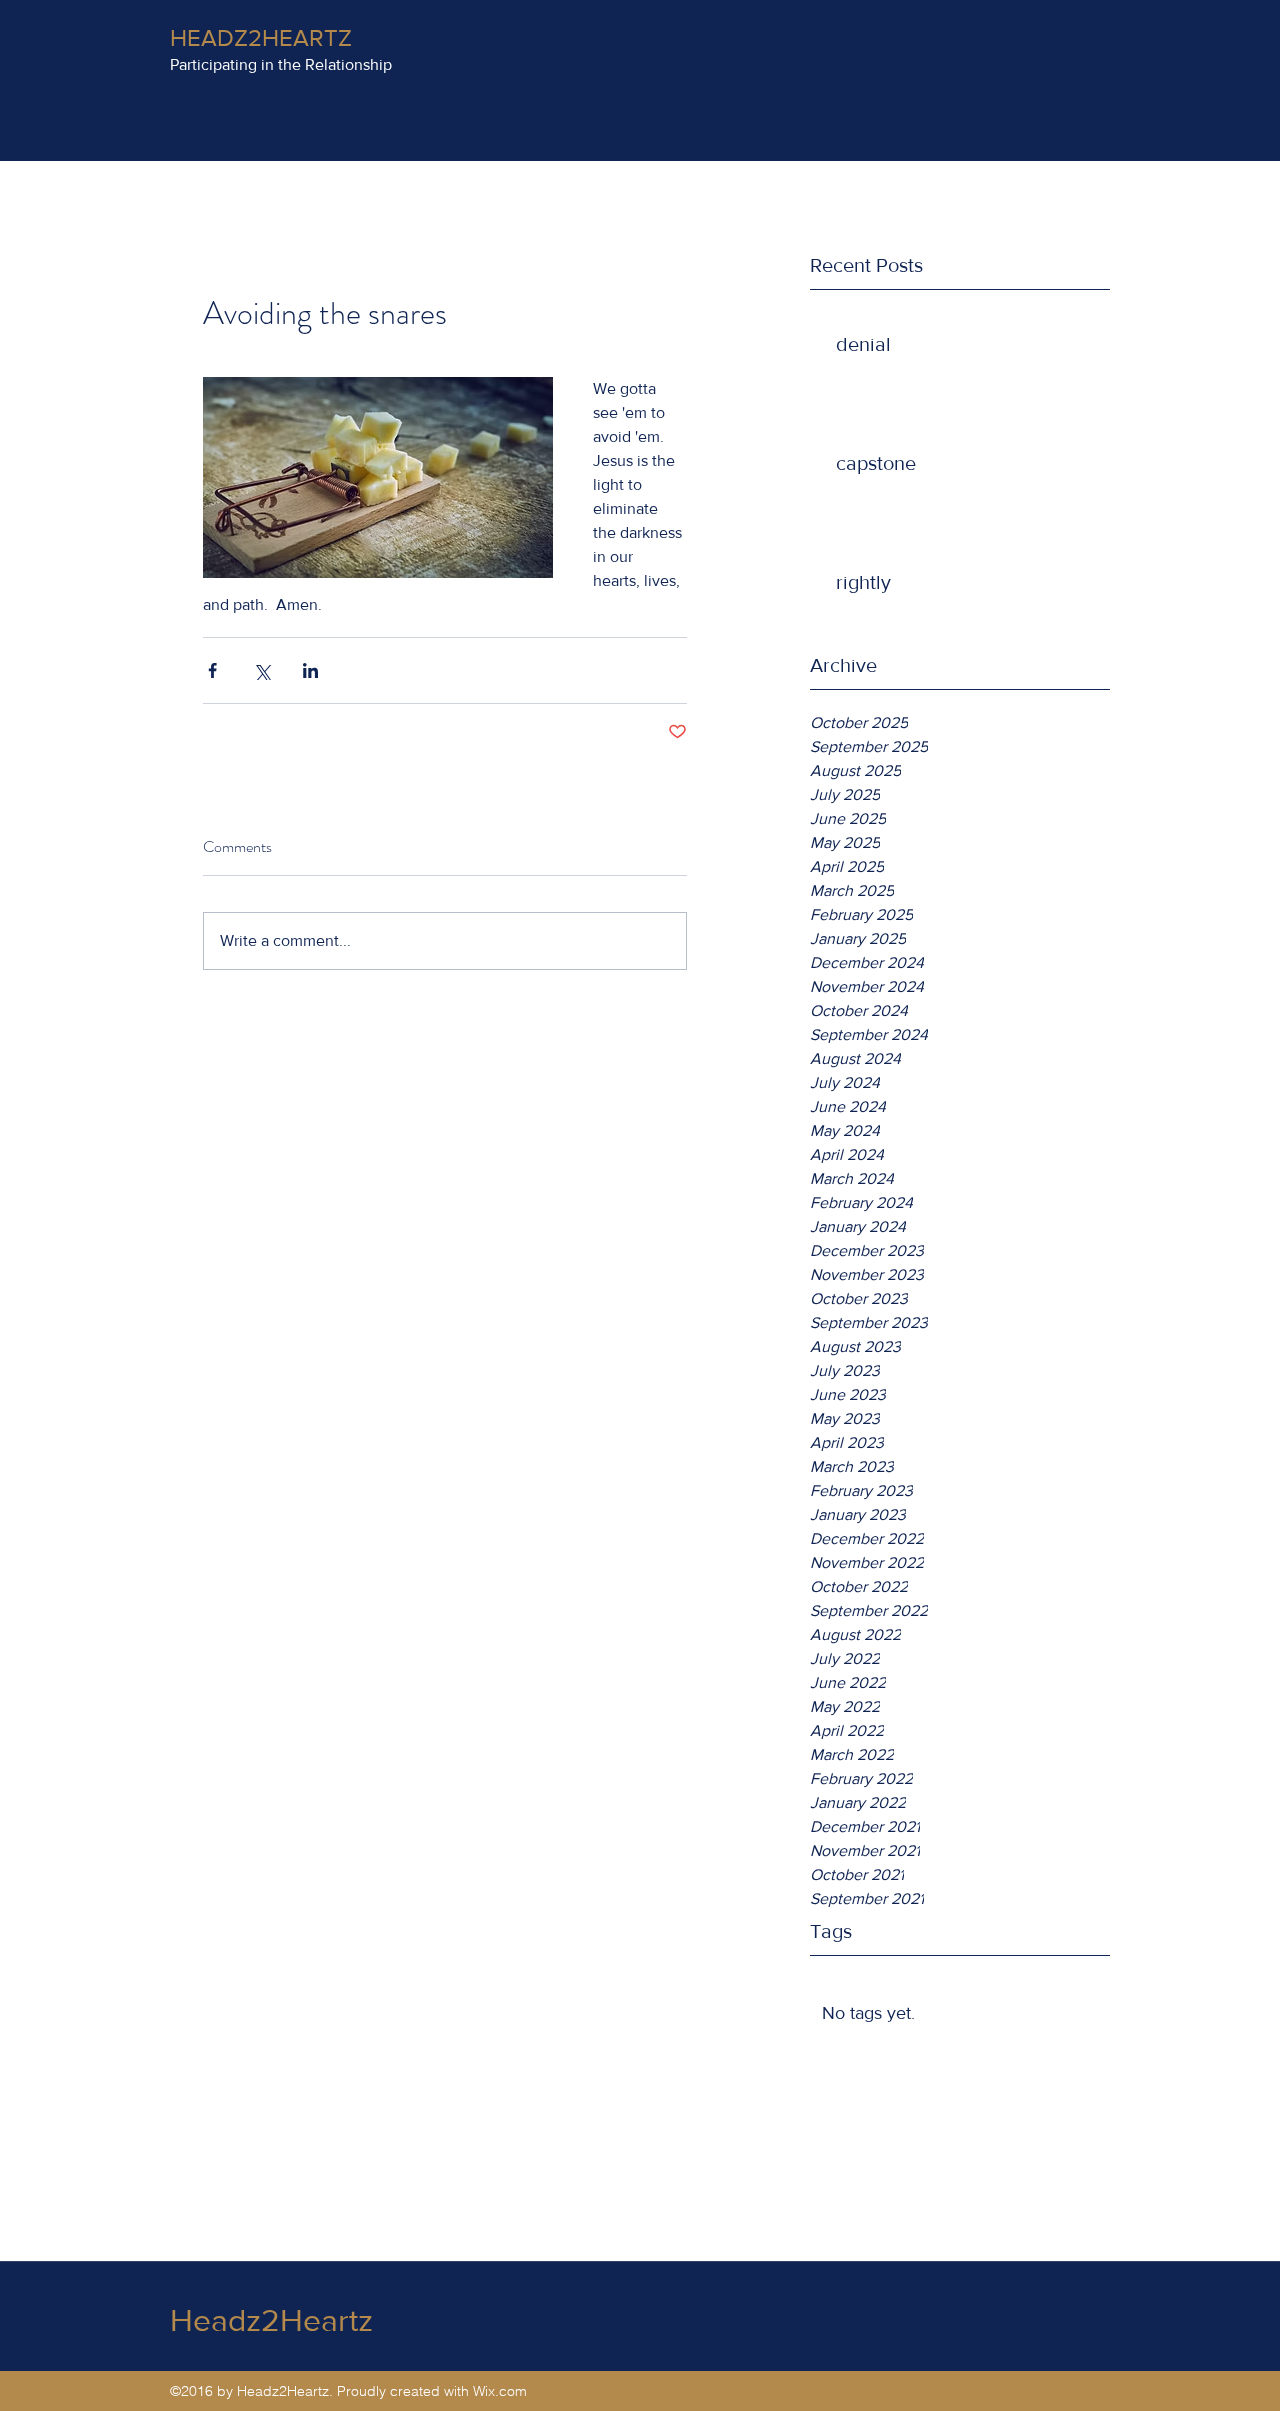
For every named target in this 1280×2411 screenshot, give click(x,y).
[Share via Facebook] (212, 670)
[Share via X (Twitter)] (261, 670)
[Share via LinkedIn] (310, 670)
